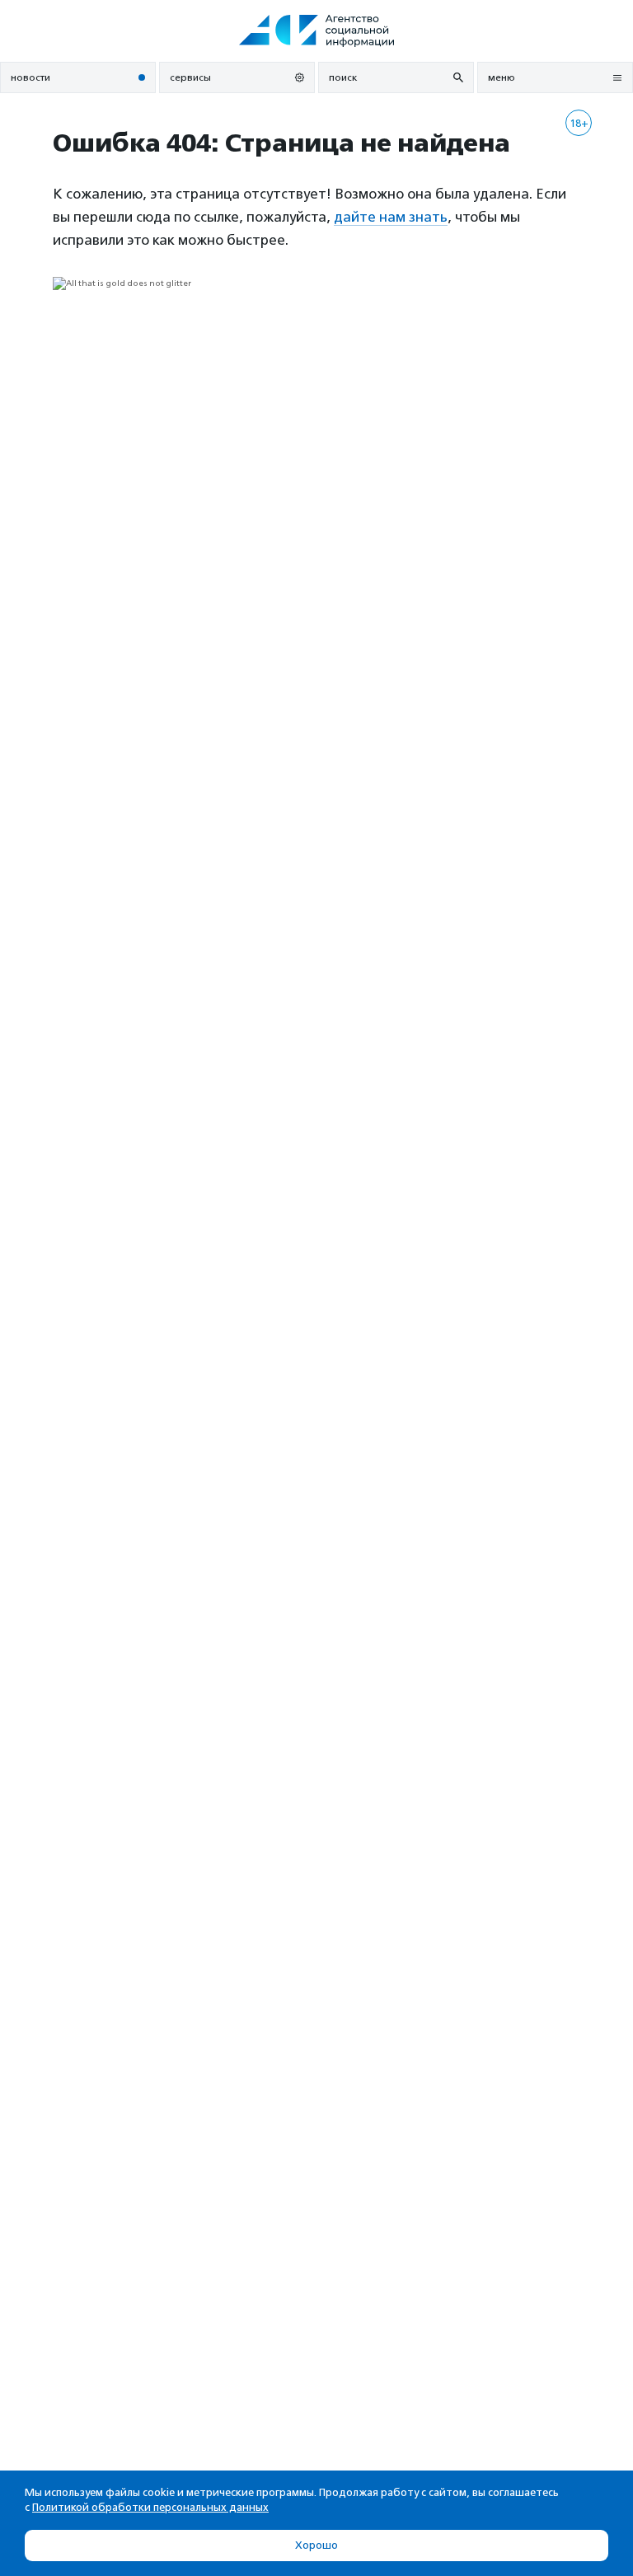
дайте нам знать (391, 217)
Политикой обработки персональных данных (150, 2507)
